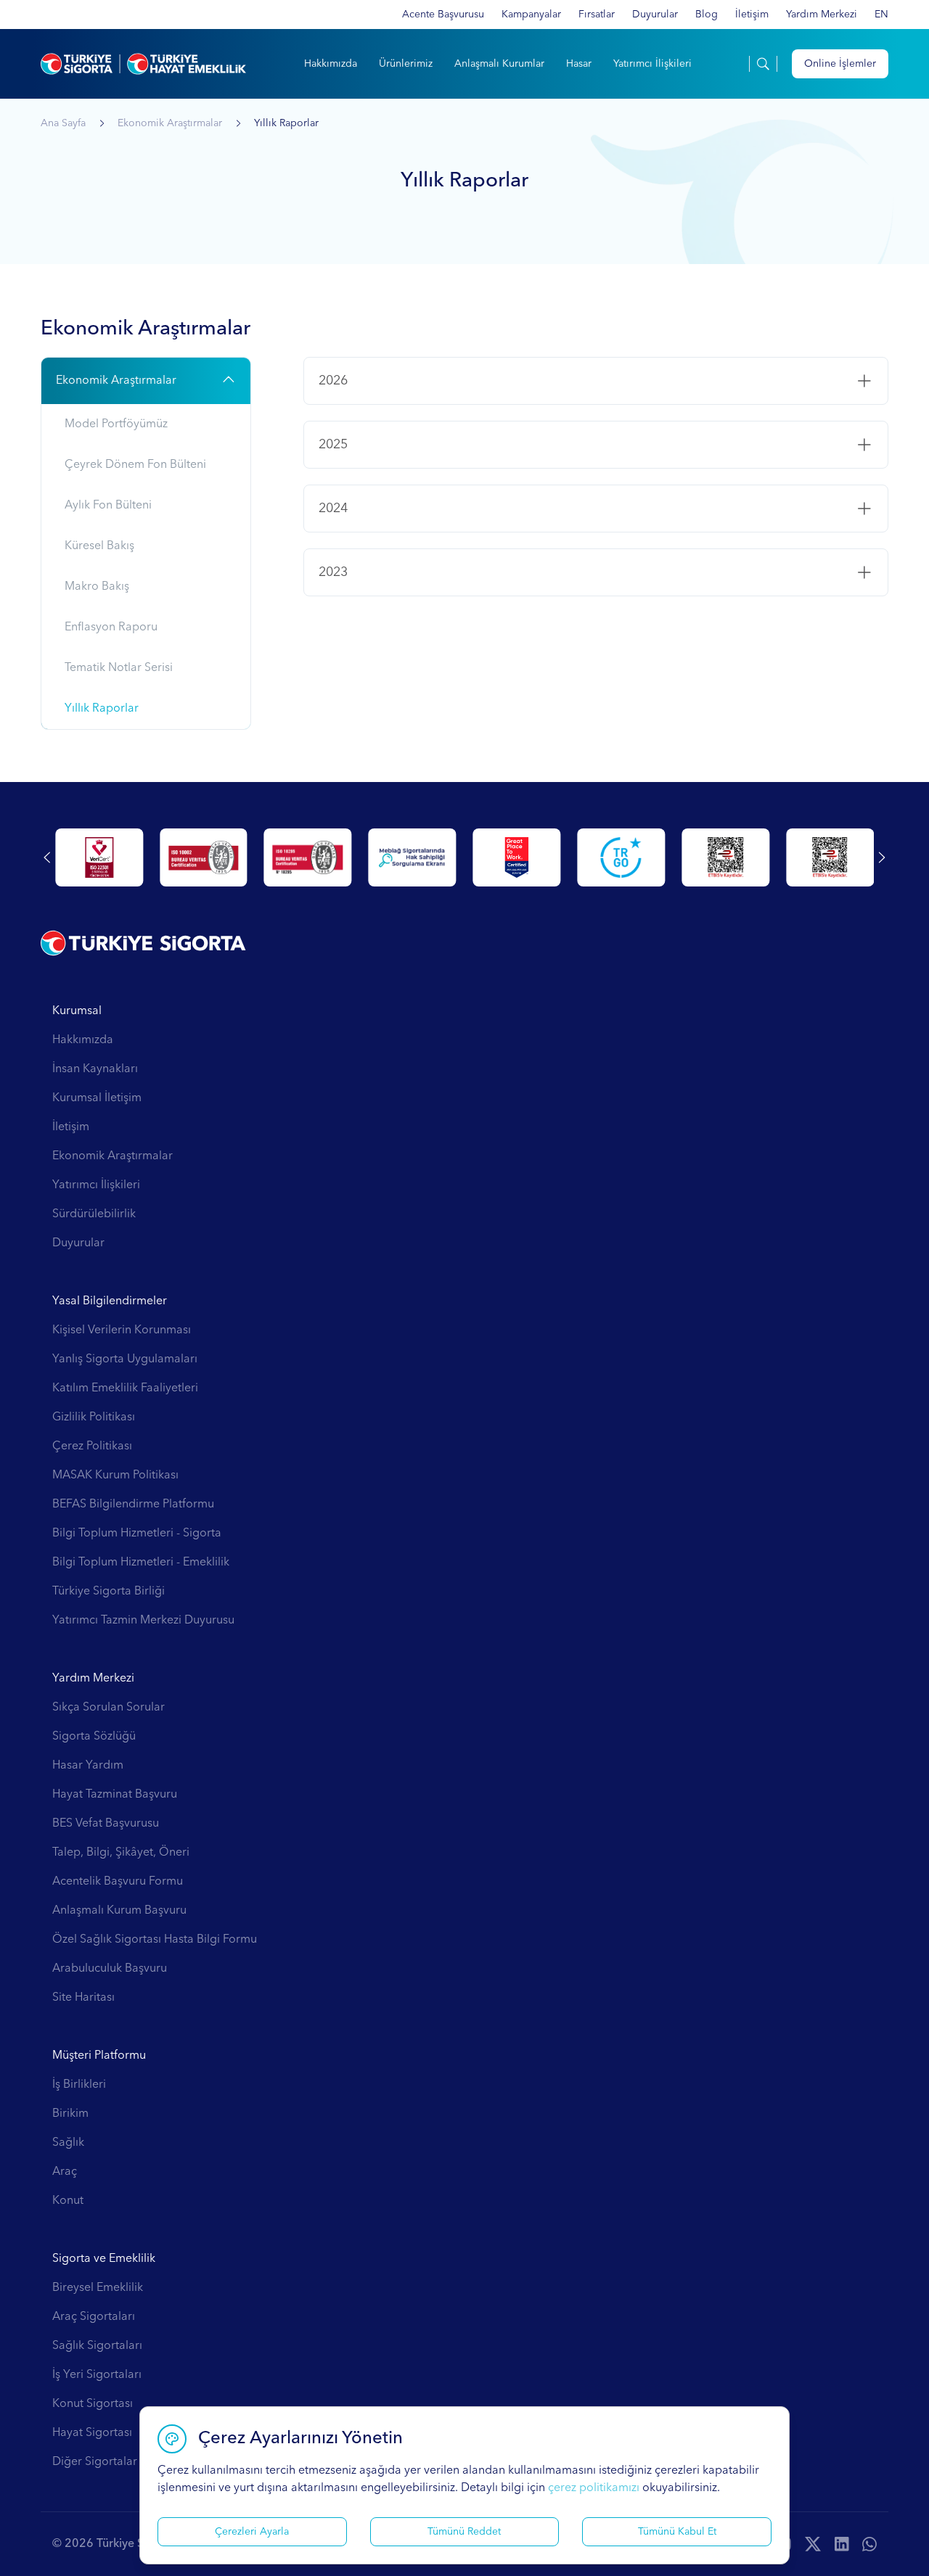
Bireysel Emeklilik (98, 2288)
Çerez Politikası (92, 1447)
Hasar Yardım (88, 1766)
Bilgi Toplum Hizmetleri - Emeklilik (141, 1563)
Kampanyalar (531, 15)
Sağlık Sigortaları (97, 2346)
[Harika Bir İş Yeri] (830, 857)
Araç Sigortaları (94, 2317)
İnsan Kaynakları (95, 1069)
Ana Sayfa (63, 123)
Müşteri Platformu (99, 2056)
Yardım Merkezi (822, 15)
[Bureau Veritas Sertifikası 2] (621, 857)
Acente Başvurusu (443, 15)
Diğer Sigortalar (95, 2462)
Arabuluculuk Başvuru (110, 1969)
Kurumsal (77, 1011)
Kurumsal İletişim (97, 1098)
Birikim (70, 2114)
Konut (68, 2201)
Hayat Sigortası (92, 2433)
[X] (813, 2544)
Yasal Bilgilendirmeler (110, 1301)
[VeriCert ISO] (308, 857)
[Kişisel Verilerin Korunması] (204, 857)
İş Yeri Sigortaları (97, 2375)
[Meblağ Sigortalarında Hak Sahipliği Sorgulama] (725, 857)
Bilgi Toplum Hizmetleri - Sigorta (137, 1534)
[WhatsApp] (869, 2544)
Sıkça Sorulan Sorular (109, 1708)
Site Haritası (83, 1998)
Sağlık (68, 2143)
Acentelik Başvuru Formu (118, 1882)
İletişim (752, 15)
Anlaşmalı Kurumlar (499, 64)
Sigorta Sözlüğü (94, 1737)
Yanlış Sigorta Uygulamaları (125, 1359)
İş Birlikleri (79, 2085)
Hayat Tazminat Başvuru (115, 1795)
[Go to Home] (143, 64)
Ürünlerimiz (406, 64)
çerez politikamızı (594, 2488)
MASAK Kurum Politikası (115, 1476)
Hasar (579, 64)
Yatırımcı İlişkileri (652, 64)
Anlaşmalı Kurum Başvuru (119, 1911)
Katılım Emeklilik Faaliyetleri (125, 1388)
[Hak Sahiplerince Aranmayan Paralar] (99, 857)
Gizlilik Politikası (94, 1417)
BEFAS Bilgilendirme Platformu (133, 1505)
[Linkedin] (842, 2544)
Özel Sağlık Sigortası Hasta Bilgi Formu (155, 1940)
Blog (707, 15)
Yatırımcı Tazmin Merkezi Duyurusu (143, 1621)
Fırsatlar (597, 15)
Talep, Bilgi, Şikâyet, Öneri (121, 1853)
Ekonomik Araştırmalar (170, 123)
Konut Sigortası (93, 2404)
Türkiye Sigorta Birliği (109, 1592)
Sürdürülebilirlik (94, 1214)
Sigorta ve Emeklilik (104, 2259)
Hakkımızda (331, 64)
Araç (65, 2172)
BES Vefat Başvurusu (106, 1824)
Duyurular (655, 15)
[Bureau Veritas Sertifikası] (517, 857)
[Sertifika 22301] (413, 857)
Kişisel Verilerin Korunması (122, 1330)
